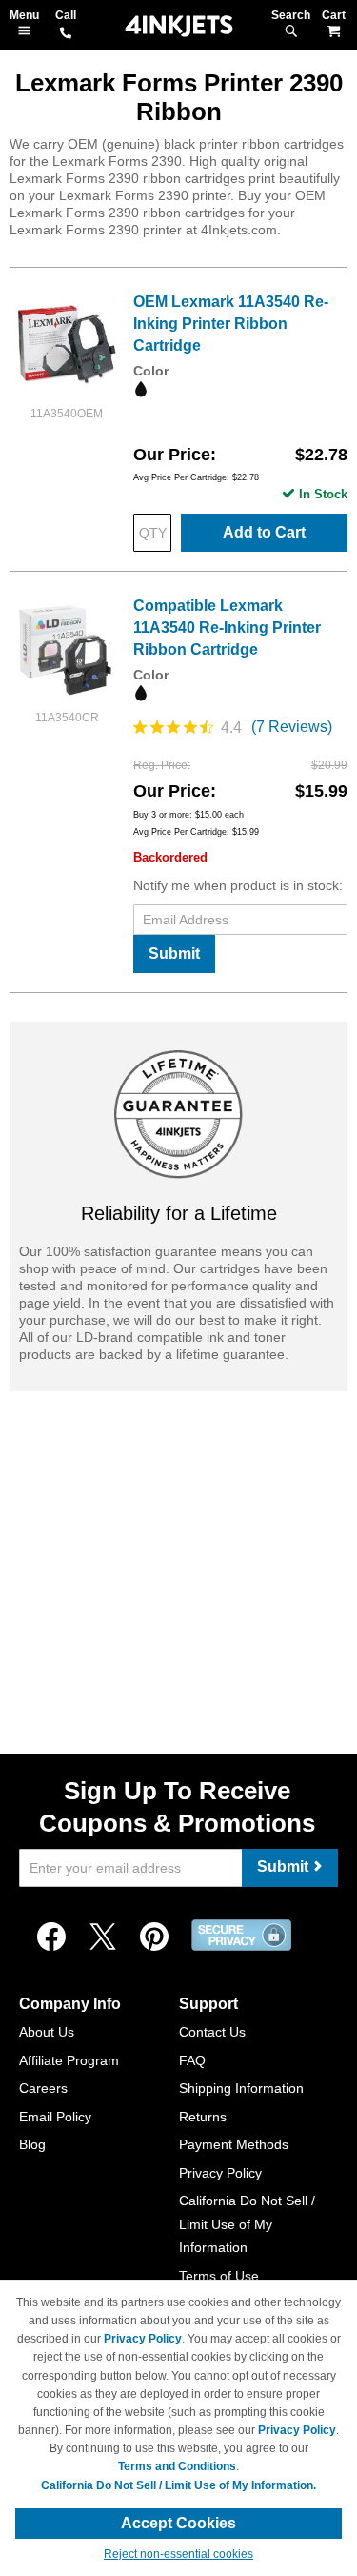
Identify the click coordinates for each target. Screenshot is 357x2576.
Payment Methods (234, 2144)
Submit (174, 953)
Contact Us (212, 2032)
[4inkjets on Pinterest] (154, 1937)
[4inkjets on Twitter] (103, 1937)
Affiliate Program (69, 2060)
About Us (47, 2032)
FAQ (192, 2060)
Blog (32, 2144)
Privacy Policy (220, 2173)
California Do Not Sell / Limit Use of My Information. (178, 2485)
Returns (203, 2117)
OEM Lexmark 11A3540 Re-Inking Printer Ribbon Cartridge (231, 324)
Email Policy (55, 2117)
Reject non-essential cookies (178, 2554)
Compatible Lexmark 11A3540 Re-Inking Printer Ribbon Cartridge (227, 628)
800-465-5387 (66, 34)
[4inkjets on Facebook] (51, 1937)
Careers (43, 2088)
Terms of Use (219, 2276)
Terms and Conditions (177, 2466)
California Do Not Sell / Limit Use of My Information (247, 2224)
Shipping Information (241, 2088)
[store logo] (179, 26)
